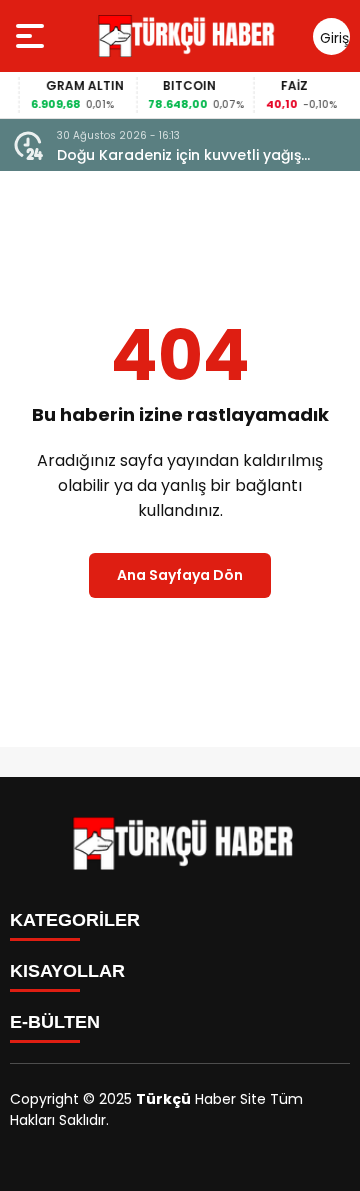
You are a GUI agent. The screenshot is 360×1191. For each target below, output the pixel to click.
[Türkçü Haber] (184, 36)
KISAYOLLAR (67, 971)
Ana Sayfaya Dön (180, 575)
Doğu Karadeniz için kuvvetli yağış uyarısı (179, 155)
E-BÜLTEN (55, 1022)
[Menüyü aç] (32, 36)
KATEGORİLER (75, 920)
